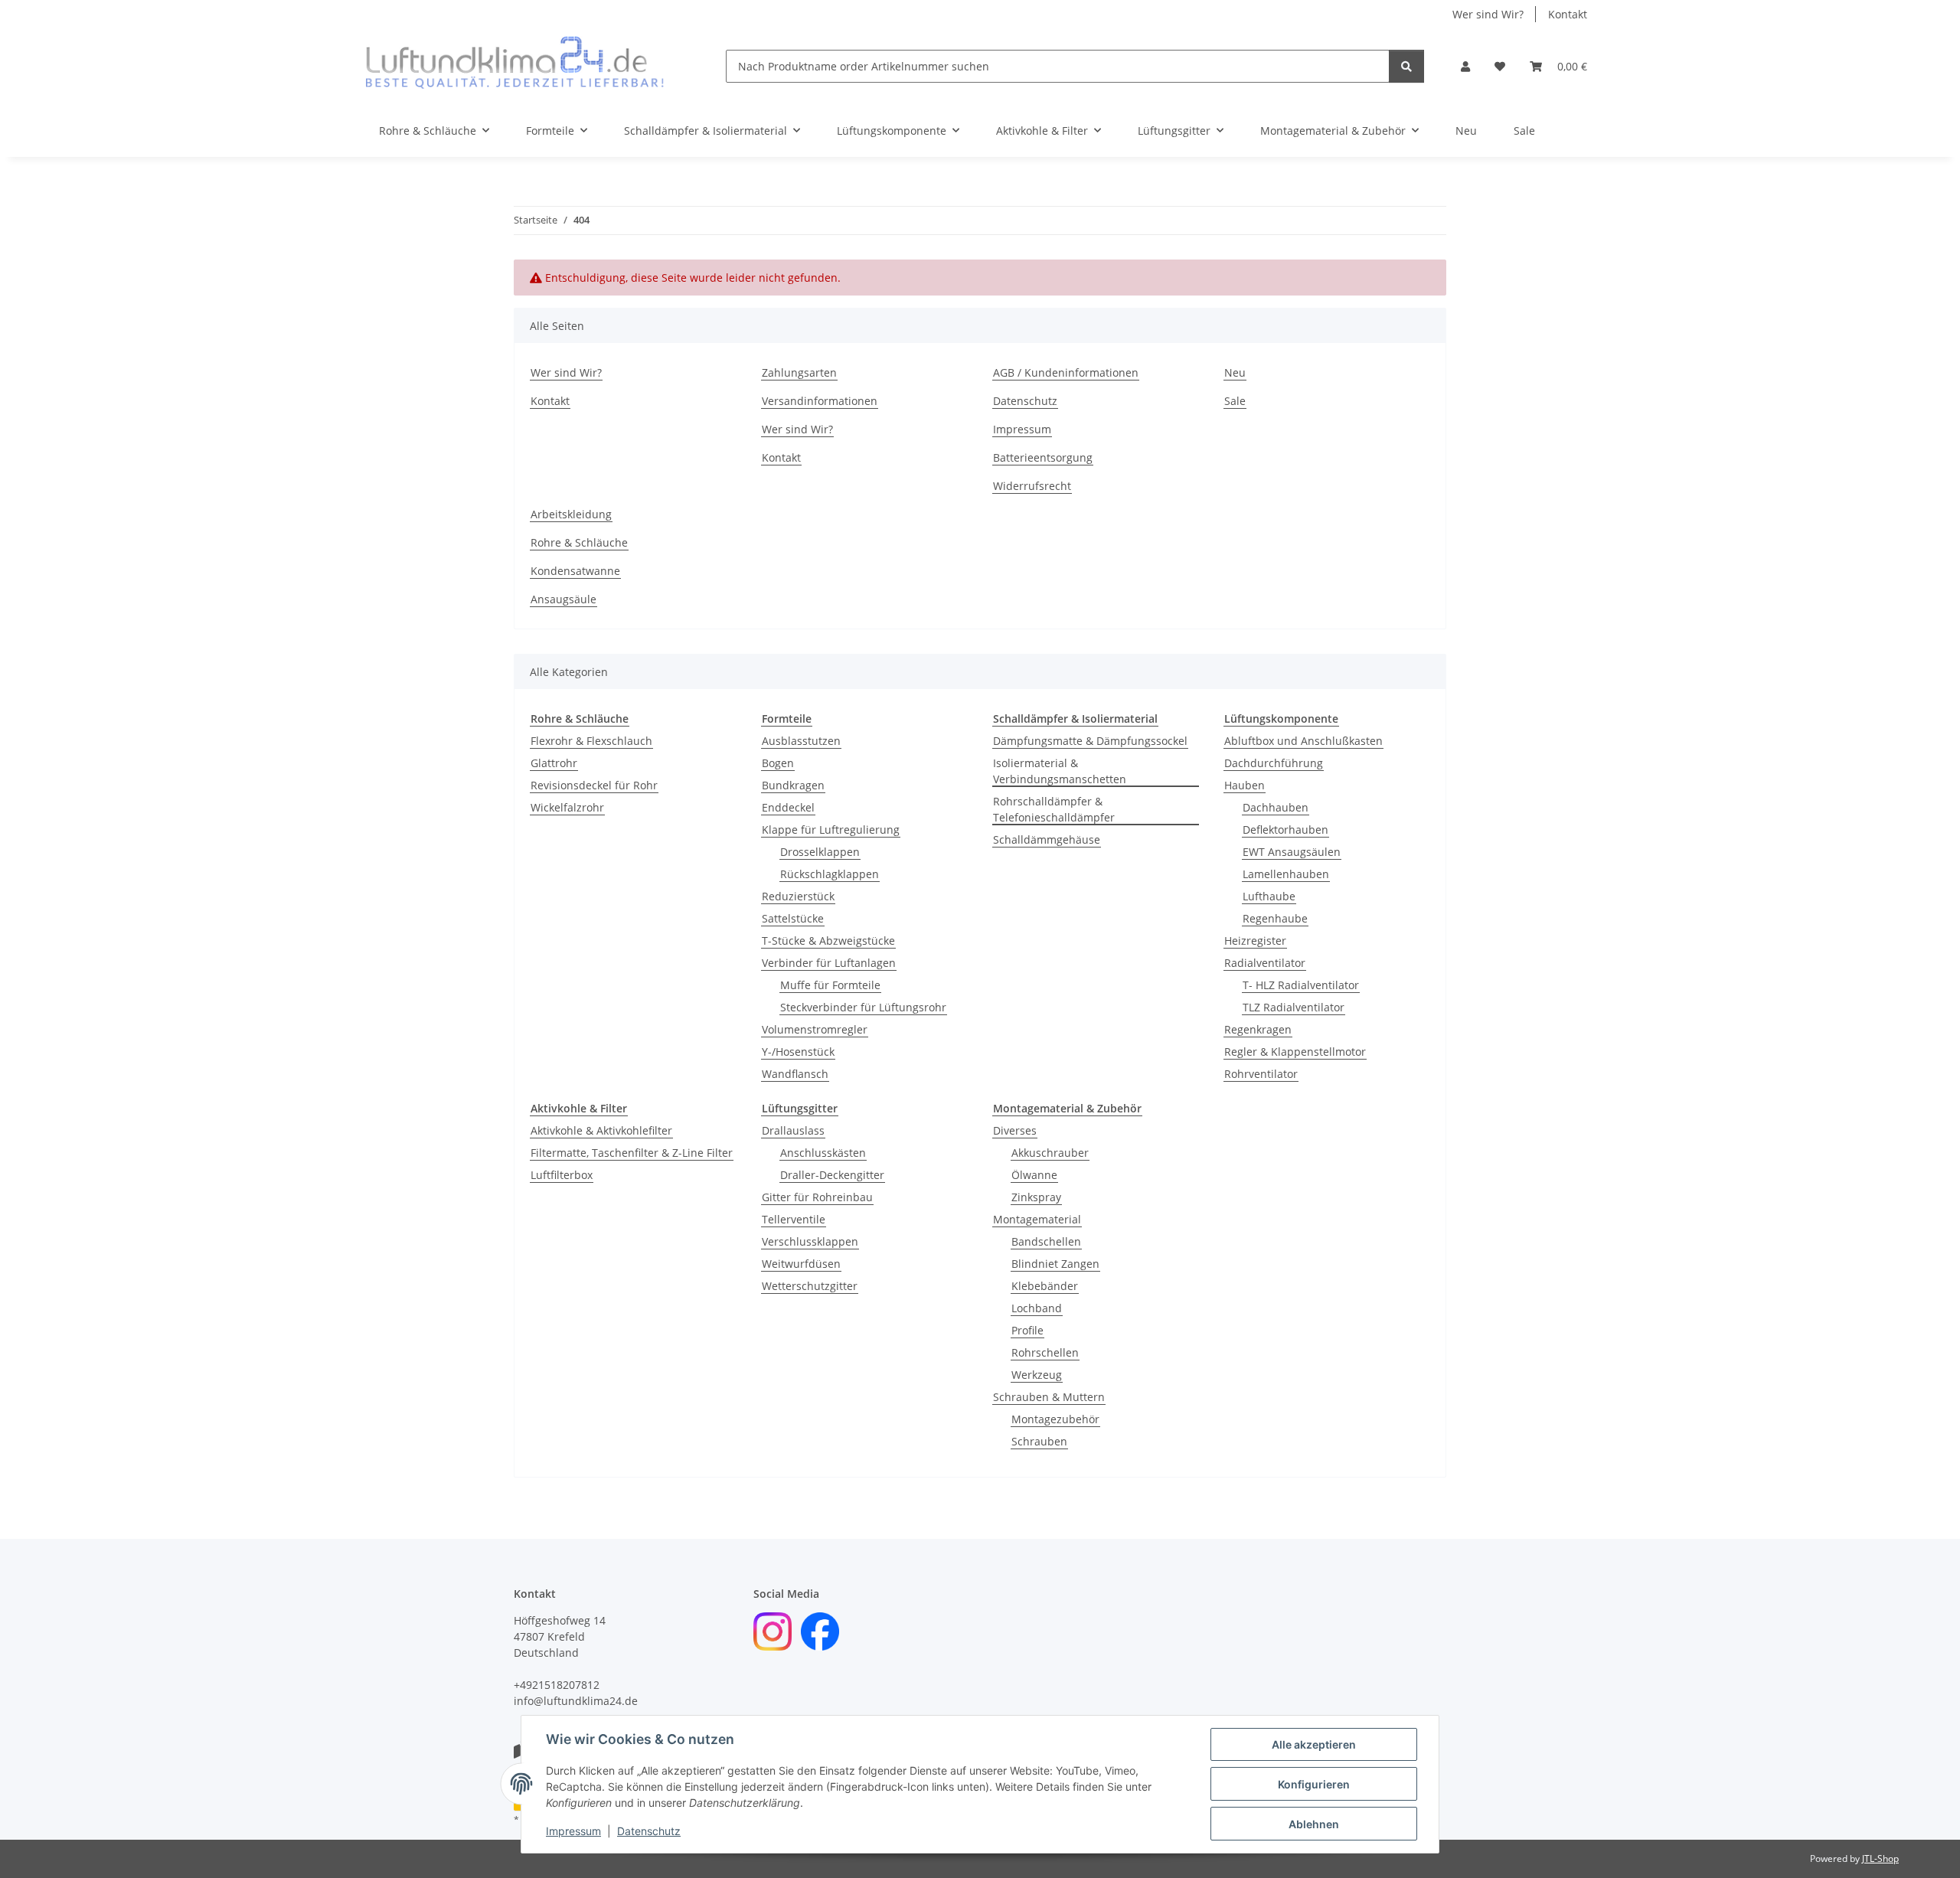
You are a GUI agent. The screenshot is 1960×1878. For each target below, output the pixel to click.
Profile (1027, 1330)
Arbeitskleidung (571, 514)
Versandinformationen (820, 401)
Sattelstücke (793, 918)
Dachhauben (1276, 807)
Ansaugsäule (563, 599)
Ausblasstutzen (801, 741)
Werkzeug (1037, 1375)
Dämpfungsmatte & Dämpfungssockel (1090, 741)
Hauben (1245, 785)
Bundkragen (793, 785)
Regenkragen (1258, 1029)
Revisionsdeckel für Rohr (594, 785)
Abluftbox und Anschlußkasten (1303, 741)
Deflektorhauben (1285, 830)
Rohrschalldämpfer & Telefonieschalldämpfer (1054, 809)
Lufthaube (1269, 896)
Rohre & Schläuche (579, 542)
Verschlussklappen (810, 1241)
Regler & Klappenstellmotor (1295, 1052)
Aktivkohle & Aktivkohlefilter (601, 1130)
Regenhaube (1275, 918)
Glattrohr (554, 763)
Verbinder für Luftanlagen (829, 963)
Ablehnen (1314, 1824)
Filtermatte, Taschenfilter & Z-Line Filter (632, 1153)
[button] (1465, 66)
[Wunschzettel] (1500, 66)
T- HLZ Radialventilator (1301, 985)
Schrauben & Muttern (1049, 1397)
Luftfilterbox (562, 1175)
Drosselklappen (820, 852)
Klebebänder (1045, 1286)
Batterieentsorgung (1043, 457)
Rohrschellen (1045, 1352)
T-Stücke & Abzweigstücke (828, 941)
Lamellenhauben (1286, 874)
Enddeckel (788, 807)
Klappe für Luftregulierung (831, 830)
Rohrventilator (1261, 1074)
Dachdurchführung (1274, 763)
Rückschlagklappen (830, 874)
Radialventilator (1265, 963)
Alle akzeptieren (1314, 1744)
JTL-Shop (1880, 1858)
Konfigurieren (1314, 1784)
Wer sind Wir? (1488, 14)
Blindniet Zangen (1055, 1264)
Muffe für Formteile (830, 985)
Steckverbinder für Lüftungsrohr (863, 1007)
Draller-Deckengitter (832, 1175)
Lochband (1037, 1308)
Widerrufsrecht (1032, 486)
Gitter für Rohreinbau (817, 1197)
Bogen (778, 763)
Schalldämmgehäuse (1047, 839)
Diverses (1015, 1130)
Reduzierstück (798, 896)
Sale (1524, 131)
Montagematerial (1037, 1219)
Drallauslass (793, 1130)
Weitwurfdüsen (801, 1264)
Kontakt (1568, 14)
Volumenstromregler (815, 1029)
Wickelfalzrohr (567, 807)
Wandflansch (795, 1074)
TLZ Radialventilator (1294, 1007)
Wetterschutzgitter (810, 1286)
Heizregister (1255, 941)
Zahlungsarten (799, 372)
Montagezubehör (1055, 1419)
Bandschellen (1046, 1241)
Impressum (573, 1831)
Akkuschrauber (1050, 1153)
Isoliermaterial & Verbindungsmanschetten (1060, 771)
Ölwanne (1034, 1175)
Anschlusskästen (823, 1153)
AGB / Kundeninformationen (1066, 372)
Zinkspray (1036, 1197)
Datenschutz (649, 1831)
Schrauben (1039, 1441)
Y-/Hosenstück (798, 1052)
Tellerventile (794, 1219)
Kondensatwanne (575, 571)
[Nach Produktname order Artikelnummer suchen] (1406, 66)
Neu (1466, 131)
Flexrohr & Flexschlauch (591, 741)
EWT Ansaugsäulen (1292, 852)
